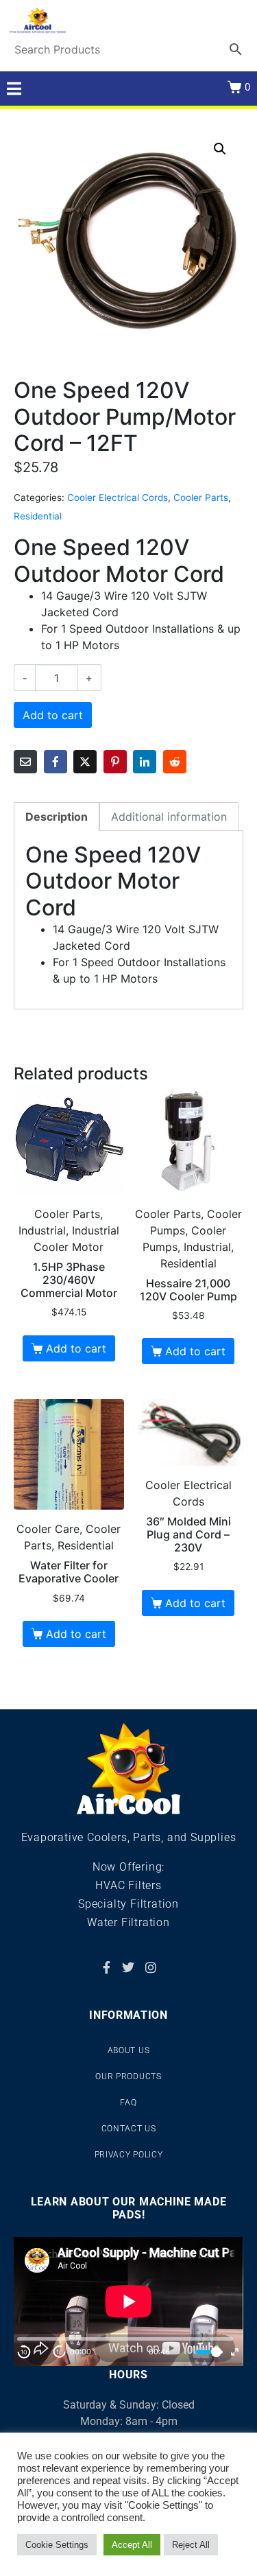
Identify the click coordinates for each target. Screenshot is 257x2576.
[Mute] (183, 2352)
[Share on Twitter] (85, 762)
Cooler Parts (201, 497)
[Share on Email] (25, 762)
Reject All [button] (191, 2545)
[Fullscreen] (235, 2352)
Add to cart (53, 715)
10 (24, 2352)
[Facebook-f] (106, 1967)
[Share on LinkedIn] (145, 762)
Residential (38, 516)
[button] (220, 149)
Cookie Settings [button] (57, 2545)
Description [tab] (57, 817)
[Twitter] (128, 1967)
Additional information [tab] (169, 817)
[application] (128, 2302)
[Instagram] (151, 1967)
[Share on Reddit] (175, 762)
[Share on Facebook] (56, 762)
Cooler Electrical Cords (118, 497)
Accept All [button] (132, 2545)
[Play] (42, 2352)
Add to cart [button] (76, 1348)
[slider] (209, 2352)
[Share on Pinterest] (115, 762)
